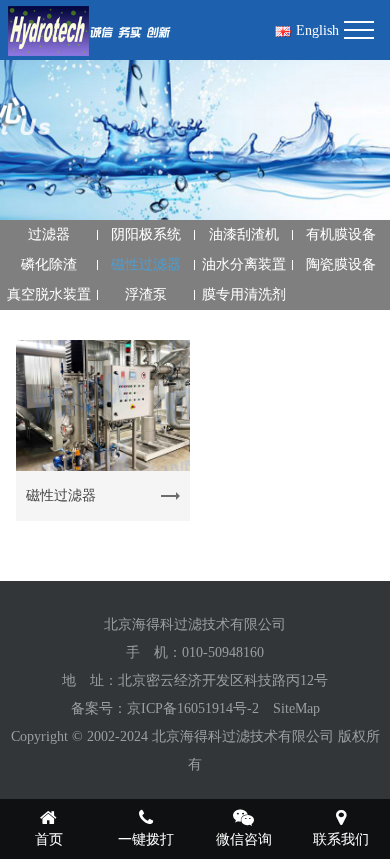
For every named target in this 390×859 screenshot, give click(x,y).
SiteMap (296, 708)
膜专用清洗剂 (244, 294)
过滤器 (49, 234)
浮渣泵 (146, 294)
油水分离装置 (244, 264)
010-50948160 (223, 652)
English (317, 30)
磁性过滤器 (146, 264)
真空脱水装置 (49, 294)
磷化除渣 (49, 264)
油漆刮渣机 (244, 234)
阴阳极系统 (146, 234)
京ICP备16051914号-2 (193, 708)
